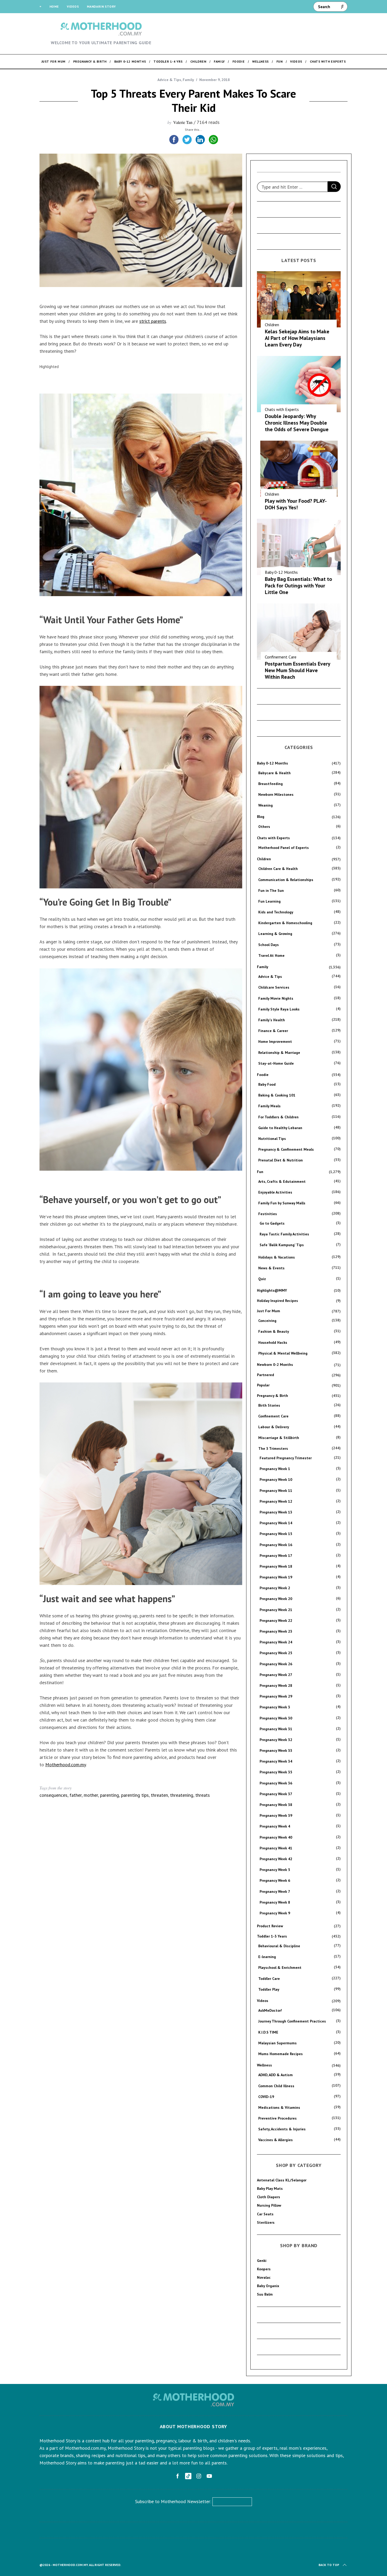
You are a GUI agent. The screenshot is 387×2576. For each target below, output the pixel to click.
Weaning (266, 805)
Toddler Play (269, 1989)
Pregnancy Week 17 (276, 1556)
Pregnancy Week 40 (276, 1837)
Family (188, 80)
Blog (261, 817)
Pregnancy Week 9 (275, 1913)
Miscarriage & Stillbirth (279, 1438)
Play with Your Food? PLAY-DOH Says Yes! (296, 504)
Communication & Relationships (286, 880)
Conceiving (267, 1321)
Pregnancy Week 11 (276, 1491)
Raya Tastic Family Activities (284, 1234)
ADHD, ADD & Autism (276, 2075)
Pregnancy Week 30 (276, 1718)
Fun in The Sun (271, 890)
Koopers (264, 2269)
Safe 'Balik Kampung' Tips (282, 1245)
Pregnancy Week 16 (276, 1545)
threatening (182, 1795)
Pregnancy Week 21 (276, 1610)
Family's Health (272, 1020)
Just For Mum (269, 1311)
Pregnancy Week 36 (276, 1783)
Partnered (266, 1375)
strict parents (153, 321)
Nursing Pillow (269, 2205)
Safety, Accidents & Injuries (282, 2129)
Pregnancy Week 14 (276, 1523)
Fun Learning (269, 901)
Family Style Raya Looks (279, 1009)
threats (203, 1795)
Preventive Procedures (277, 2118)
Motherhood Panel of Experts (284, 848)
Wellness (264, 2065)
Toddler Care (269, 1979)
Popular (263, 1385)
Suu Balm (265, 2294)
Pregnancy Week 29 (276, 1696)
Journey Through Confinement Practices (292, 2021)
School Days (269, 945)
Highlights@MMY (272, 1290)
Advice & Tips (169, 80)
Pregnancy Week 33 (276, 1750)
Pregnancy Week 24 (276, 1642)
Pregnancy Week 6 (275, 1880)
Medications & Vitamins (279, 2107)
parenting (110, 1795)
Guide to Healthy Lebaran (280, 1128)
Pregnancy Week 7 (275, 1891)
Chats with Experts (282, 409)
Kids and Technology (276, 912)
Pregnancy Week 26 (276, 1664)
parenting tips (135, 1795)
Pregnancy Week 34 (276, 1761)
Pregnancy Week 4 (275, 1826)
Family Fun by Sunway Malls (282, 1203)
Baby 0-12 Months (281, 572)
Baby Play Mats (270, 2188)
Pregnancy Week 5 (275, 1870)
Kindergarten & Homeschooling (285, 923)
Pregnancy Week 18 (276, 1566)
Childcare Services (274, 987)
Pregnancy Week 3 (275, 1707)
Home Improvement (275, 1042)
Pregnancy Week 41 (276, 1848)
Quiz (262, 1279)
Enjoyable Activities (275, 1192)
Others (264, 827)
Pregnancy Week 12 (276, 1501)
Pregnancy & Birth (272, 1396)
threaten (159, 1795)
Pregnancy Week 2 (275, 1588)
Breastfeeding (271, 784)
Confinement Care (281, 657)
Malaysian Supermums (277, 2043)
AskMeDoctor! (270, 2010)
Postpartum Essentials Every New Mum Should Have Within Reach (297, 670)
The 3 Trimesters (273, 1448)
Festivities (268, 1214)
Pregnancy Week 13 (276, 1512)
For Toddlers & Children (278, 1117)
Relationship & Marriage (279, 1053)
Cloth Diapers (269, 2197)
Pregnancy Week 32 (276, 1740)
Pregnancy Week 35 (276, 1772)
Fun (260, 1172)
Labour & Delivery (274, 1427)
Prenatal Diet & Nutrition (281, 1160)
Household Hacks (273, 1342)
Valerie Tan (183, 122)
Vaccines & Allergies (276, 2140)
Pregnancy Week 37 (276, 1794)
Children (272, 325)
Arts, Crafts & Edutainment (282, 1181)
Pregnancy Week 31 (276, 1729)
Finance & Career (273, 1031)
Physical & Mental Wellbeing (283, 1353)
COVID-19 (266, 2097)
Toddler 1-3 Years (272, 1936)
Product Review (270, 1926)
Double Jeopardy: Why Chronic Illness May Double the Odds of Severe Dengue (297, 423)
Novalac (264, 2277)
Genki (262, 2261)
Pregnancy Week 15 (276, 1534)
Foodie (263, 1075)
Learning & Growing (275, 934)
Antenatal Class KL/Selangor (282, 2180)
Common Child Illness (276, 2086)
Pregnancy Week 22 (276, 1621)
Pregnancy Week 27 (276, 1675)
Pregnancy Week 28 (276, 1686)
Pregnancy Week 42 (276, 1859)
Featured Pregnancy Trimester (286, 1458)
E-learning (267, 1957)
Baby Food (267, 1084)
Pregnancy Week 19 (276, 1577)
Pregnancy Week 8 (275, 1902)
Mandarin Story (101, 6)
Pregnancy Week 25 (276, 1653)
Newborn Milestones (276, 794)
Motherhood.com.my (66, 1765)
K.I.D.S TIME (268, 2032)
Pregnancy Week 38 (276, 1805)
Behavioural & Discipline (279, 1946)
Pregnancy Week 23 (276, 1631)
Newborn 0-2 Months (275, 1365)
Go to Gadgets (272, 1223)
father (76, 1795)
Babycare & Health (274, 773)
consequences (53, 1795)
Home (54, 6)
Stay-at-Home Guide (276, 1063)
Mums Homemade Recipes (281, 2054)
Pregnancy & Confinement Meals (286, 1149)
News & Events (271, 1268)
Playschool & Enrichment (280, 1968)
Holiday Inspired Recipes (277, 1301)
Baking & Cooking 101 (277, 1095)
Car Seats (265, 2214)
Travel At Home (271, 955)
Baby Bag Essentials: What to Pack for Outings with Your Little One (298, 586)
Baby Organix (268, 2286)
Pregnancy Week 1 (275, 1469)
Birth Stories (269, 1405)
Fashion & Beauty (274, 1331)
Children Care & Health (278, 869)
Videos (73, 6)
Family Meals (269, 1106)
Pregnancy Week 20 (276, 1599)
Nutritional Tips (272, 1139)
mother (91, 1795)
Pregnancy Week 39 (276, 1815)
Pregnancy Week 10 (276, 1480)
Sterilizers (266, 2222)
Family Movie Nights (276, 998)
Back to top (329, 2565)
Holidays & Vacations (277, 1257)
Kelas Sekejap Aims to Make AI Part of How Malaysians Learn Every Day (297, 338)
